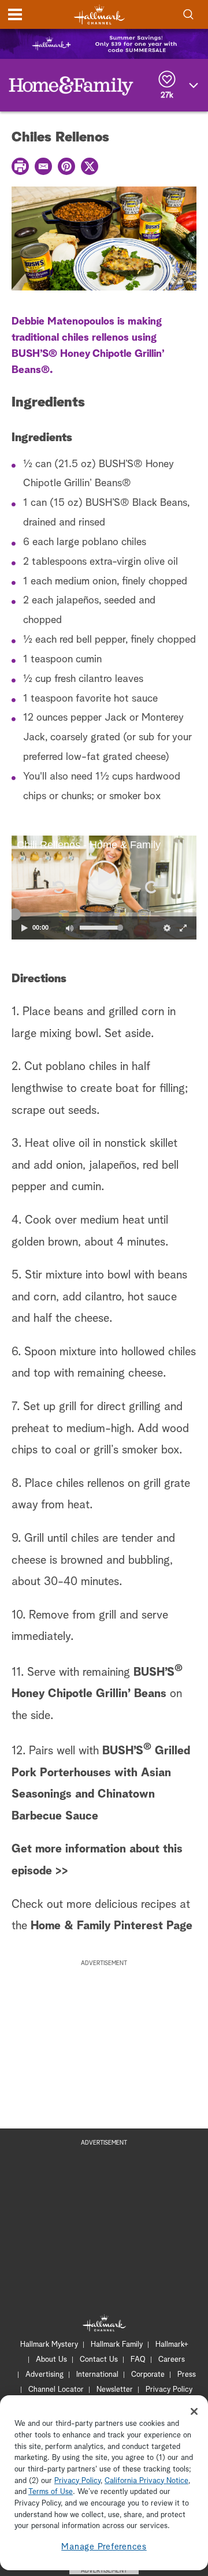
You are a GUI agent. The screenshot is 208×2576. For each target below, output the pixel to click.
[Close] (194, 2411)
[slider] (104, 914)
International (97, 2375)
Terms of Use (51, 2492)
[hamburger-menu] (15, 14)
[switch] (69, 928)
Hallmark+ (172, 2345)
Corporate (148, 2375)
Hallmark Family (117, 2345)
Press (187, 2375)
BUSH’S (154, 1672)
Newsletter (115, 2390)
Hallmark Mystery (49, 2345)
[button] (58, 887)
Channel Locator (56, 2390)
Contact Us (99, 2360)
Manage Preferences (104, 2547)
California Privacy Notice (146, 2481)
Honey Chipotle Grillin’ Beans (89, 1694)
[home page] (99, 15)
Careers (172, 2360)
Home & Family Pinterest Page (112, 1926)
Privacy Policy (169, 2390)
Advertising (44, 2375)
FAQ (138, 2360)
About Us (51, 2360)
